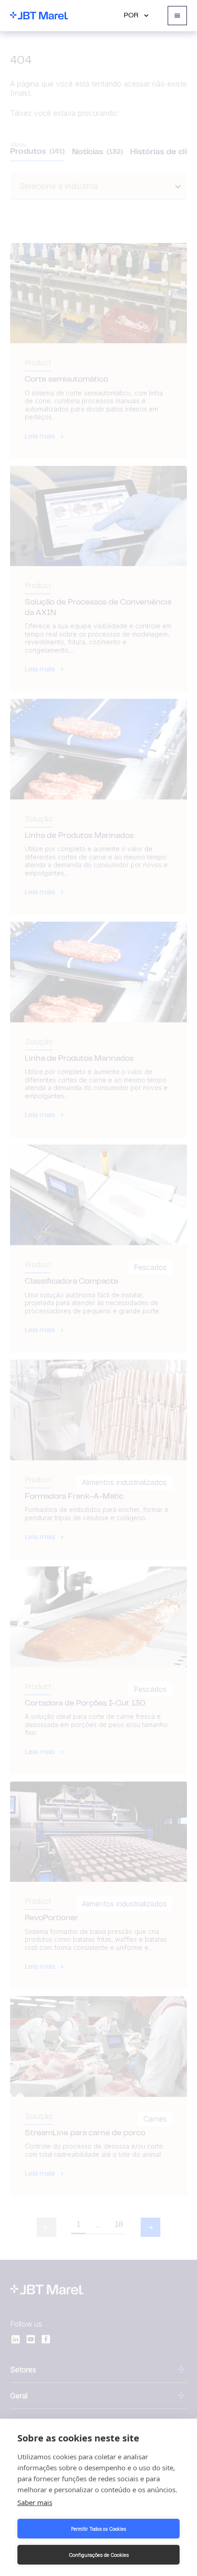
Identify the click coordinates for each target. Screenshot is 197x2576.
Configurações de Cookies (99, 2555)
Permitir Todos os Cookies (98, 2529)
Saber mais (35, 2502)
